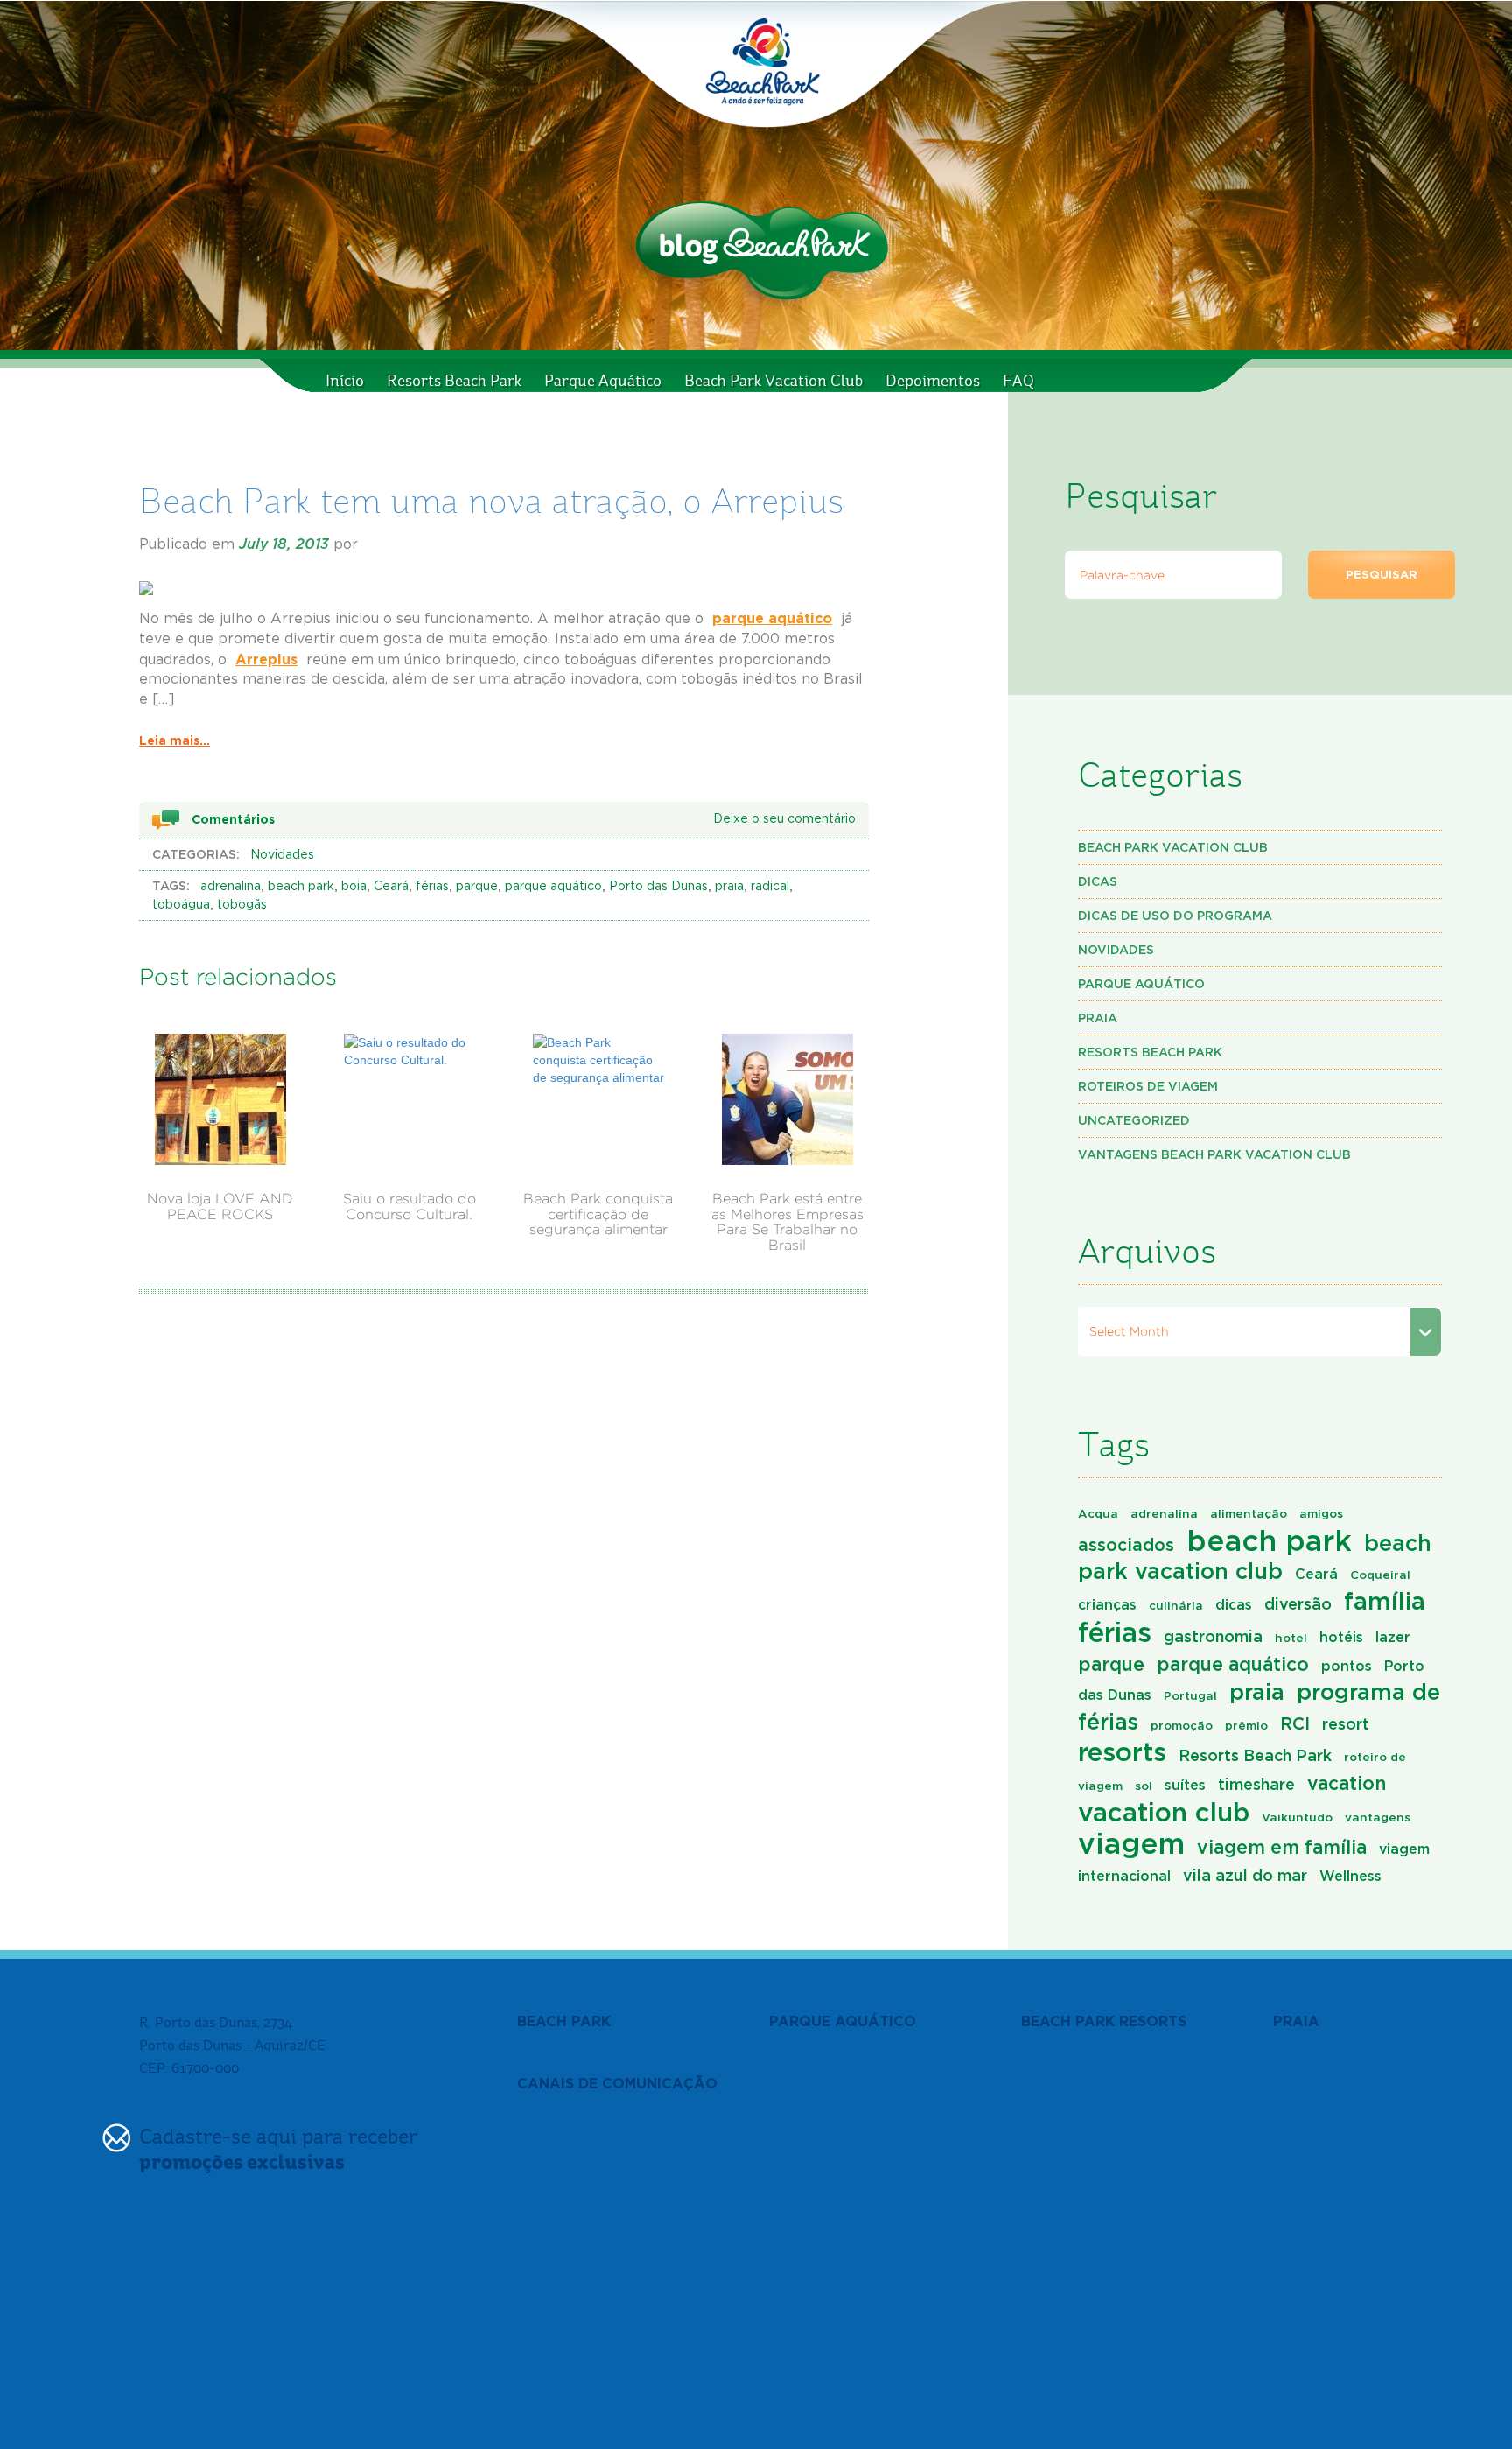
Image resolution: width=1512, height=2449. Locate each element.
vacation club (1164, 1812)
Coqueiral (1380, 1575)
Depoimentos (933, 381)
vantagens (1378, 1817)
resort (1346, 1723)
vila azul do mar (1245, 1875)
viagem (1131, 1843)
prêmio (1246, 1725)
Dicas (1098, 881)
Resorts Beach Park (454, 381)
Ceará (391, 887)
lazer (1393, 1637)
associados (1126, 1544)
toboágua (181, 905)
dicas (1234, 1604)
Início (345, 381)
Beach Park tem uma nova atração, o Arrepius (491, 501)
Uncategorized (1134, 1120)
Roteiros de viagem (1148, 1086)
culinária (1176, 1605)
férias (432, 887)
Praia (1098, 1017)
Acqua (1098, 1513)
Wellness (1351, 1876)
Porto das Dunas (658, 887)
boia (354, 887)
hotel (1291, 1638)
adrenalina (231, 887)
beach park (301, 887)
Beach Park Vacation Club (773, 381)
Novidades (282, 855)
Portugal (1190, 1695)
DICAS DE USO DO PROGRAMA (1175, 915)
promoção (1182, 1725)
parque (477, 887)
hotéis (1341, 1637)
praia (729, 887)
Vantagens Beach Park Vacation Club (1214, 1154)
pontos (1347, 1666)
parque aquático (772, 618)
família (1385, 1601)
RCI (1295, 1723)
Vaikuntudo (1297, 1817)
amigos (1321, 1513)
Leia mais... (175, 740)
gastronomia (1213, 1636)
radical (770, 887)
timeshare (1256, 1784)
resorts (1122, 1751)
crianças (1107, 1604)
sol (1144, 1786)
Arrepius (266, 659)
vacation (1347, 1783)
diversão (1298, 1603)
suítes (1185, 1785)
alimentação (1249, 1513)
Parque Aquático (603, 381)
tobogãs (242, 905)
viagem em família (1282, 1847)
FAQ (1018, 381)
